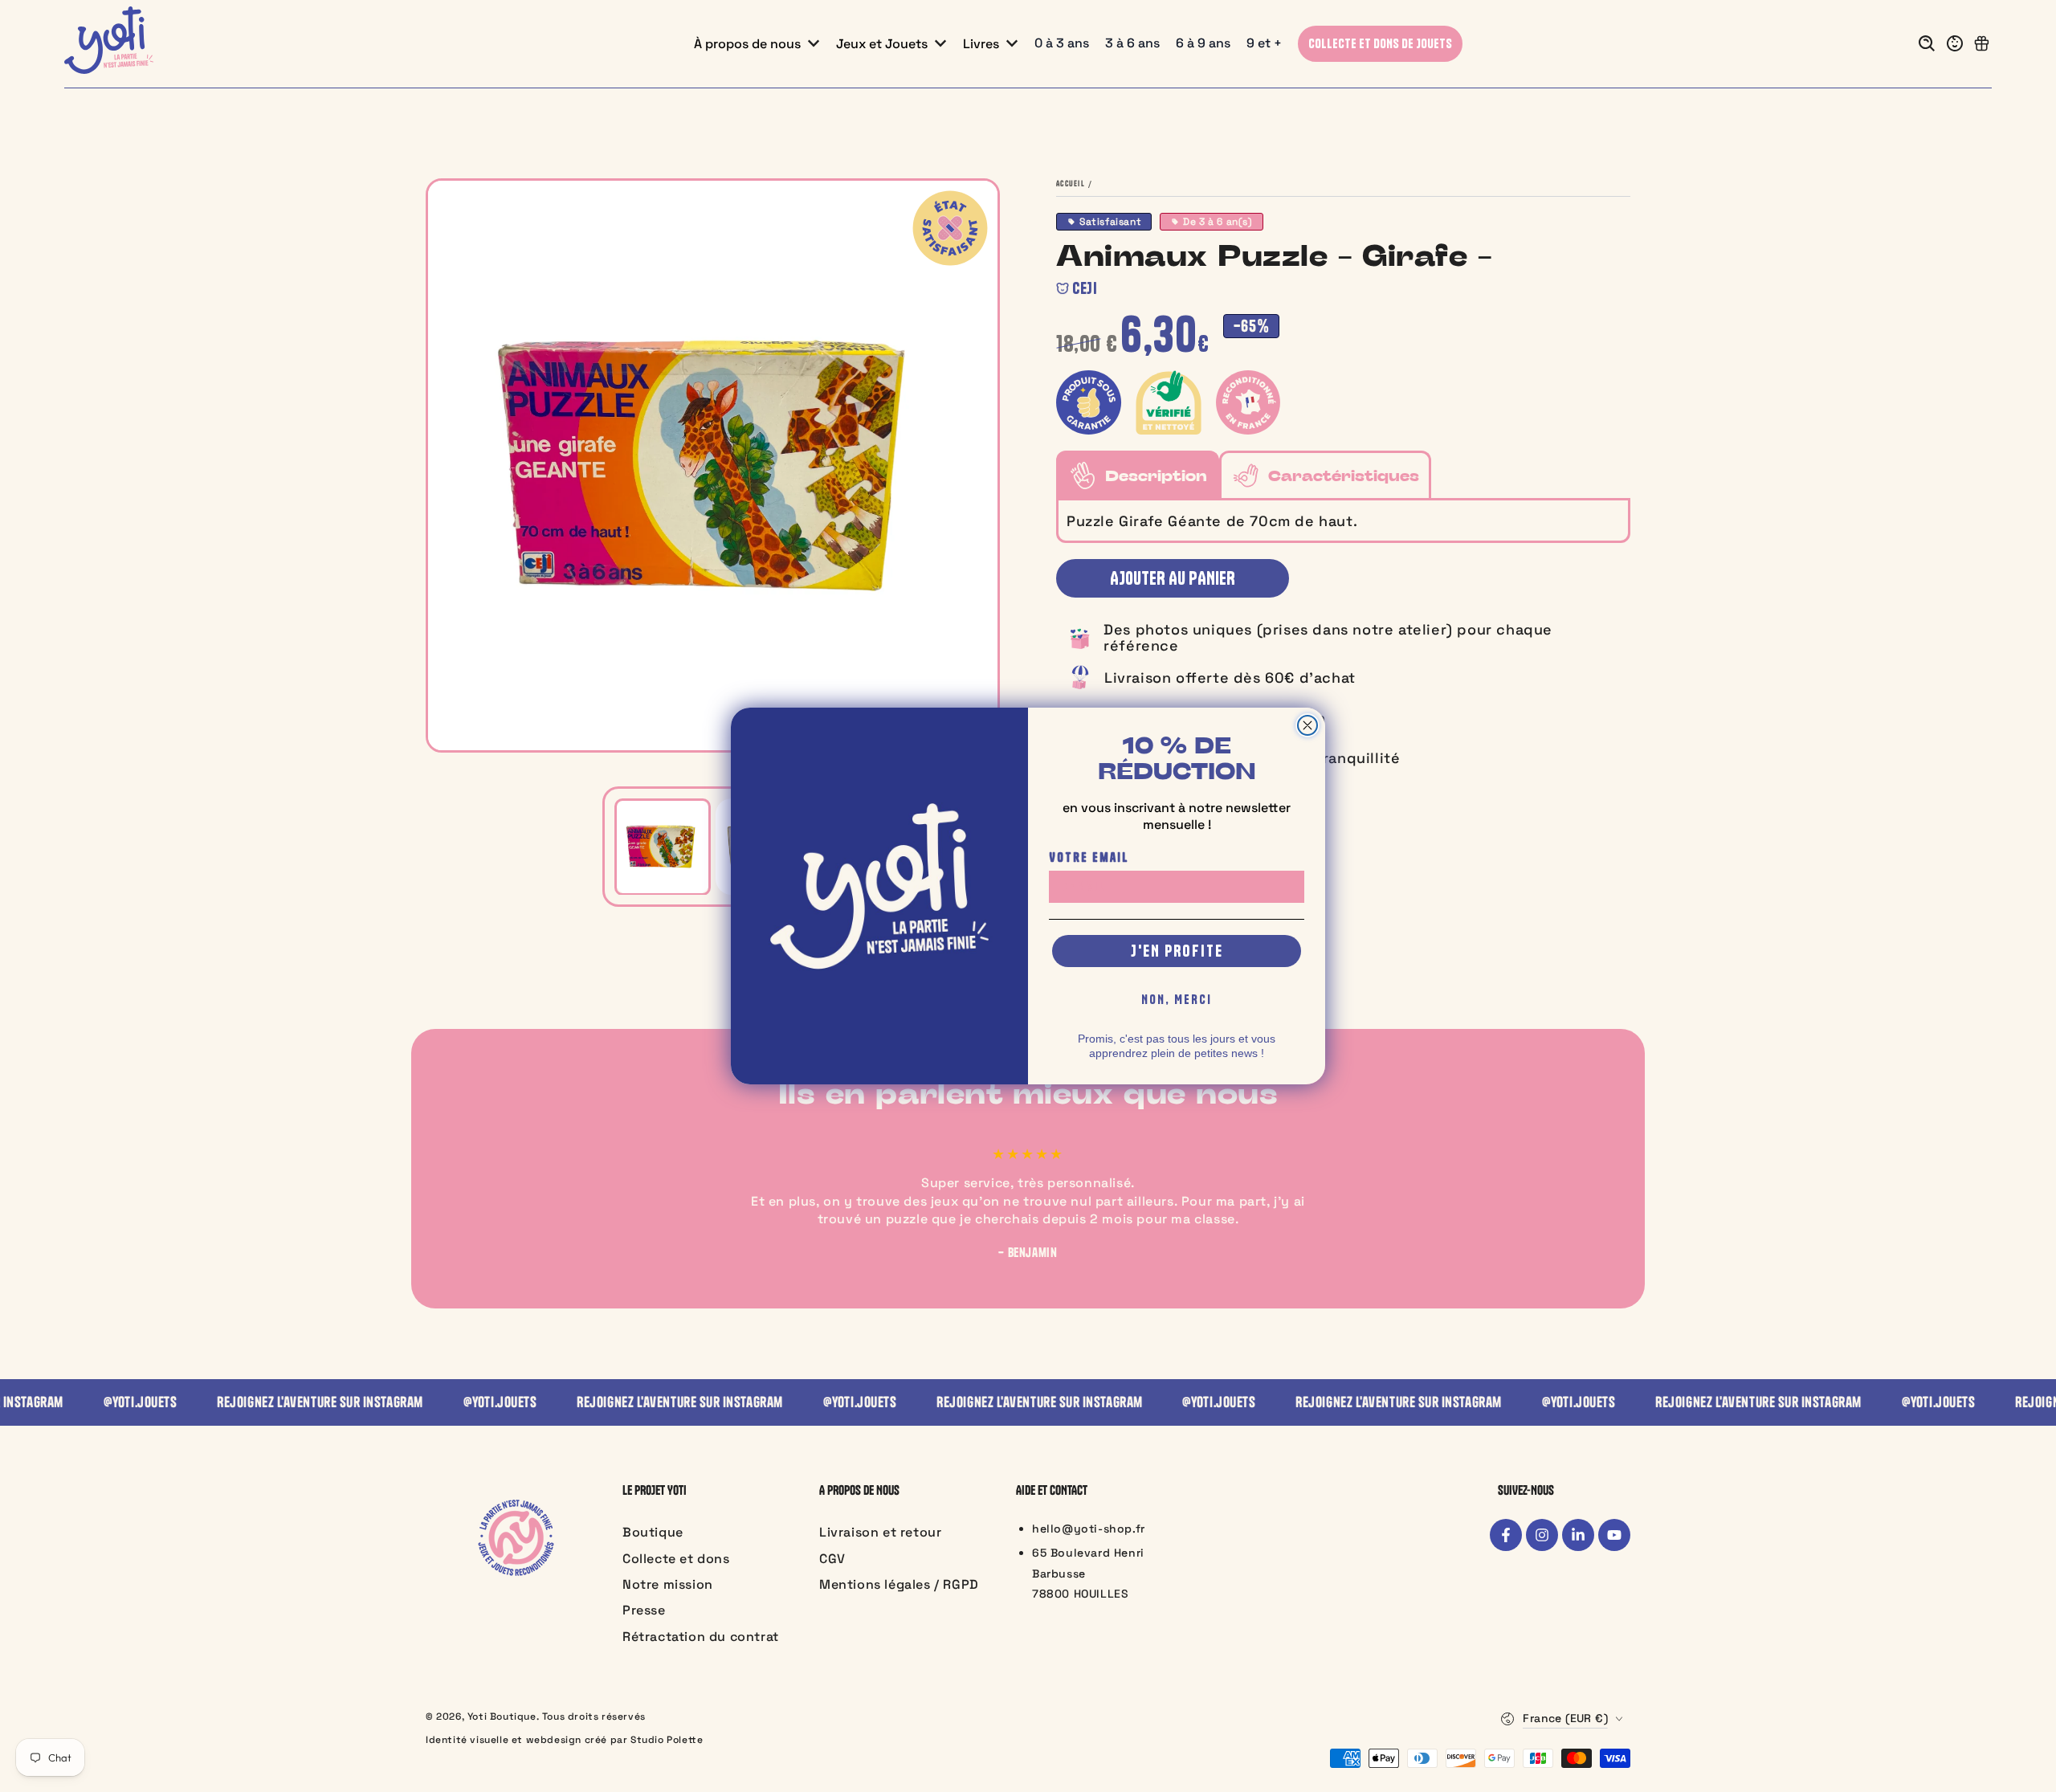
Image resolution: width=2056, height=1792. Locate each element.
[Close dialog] (1307, 725)
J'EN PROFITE (1177, 951)
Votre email (1089, 857)
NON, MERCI (1177, 999)
